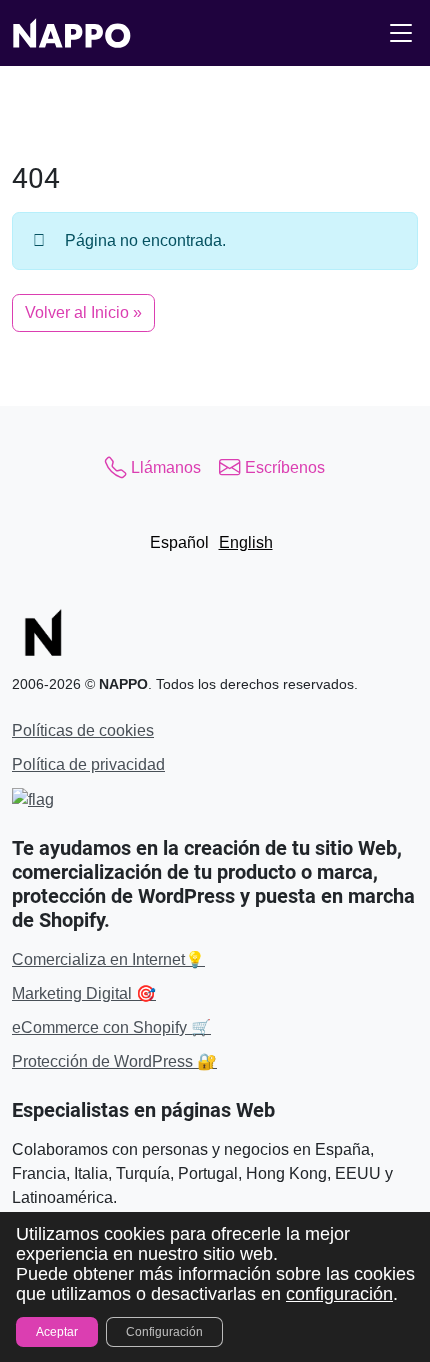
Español (179, 542)
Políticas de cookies (83, 730)
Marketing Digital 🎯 (84, 993)
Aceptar (57, 1332)
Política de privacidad (88, 764)
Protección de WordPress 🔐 (114, 1061)
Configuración (164, 1332)
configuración (339, 1294)
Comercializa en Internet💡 (108, 959)
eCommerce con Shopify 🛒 (111, 1027)
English (246, 542)
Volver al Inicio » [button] (83, 312)
